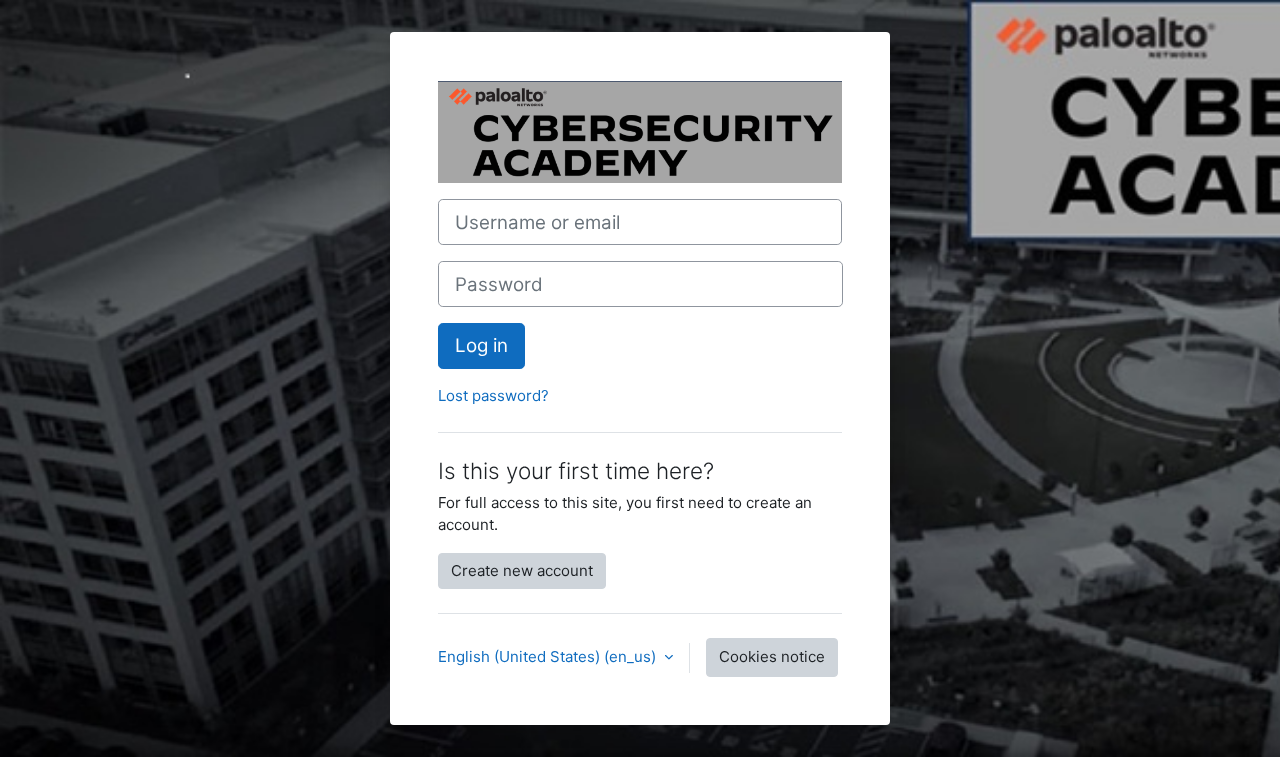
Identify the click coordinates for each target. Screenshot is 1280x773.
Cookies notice (772, 656)
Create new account (522, 570)
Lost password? (493, 395)
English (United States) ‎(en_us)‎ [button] (549, 656)
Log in (481, 345)
